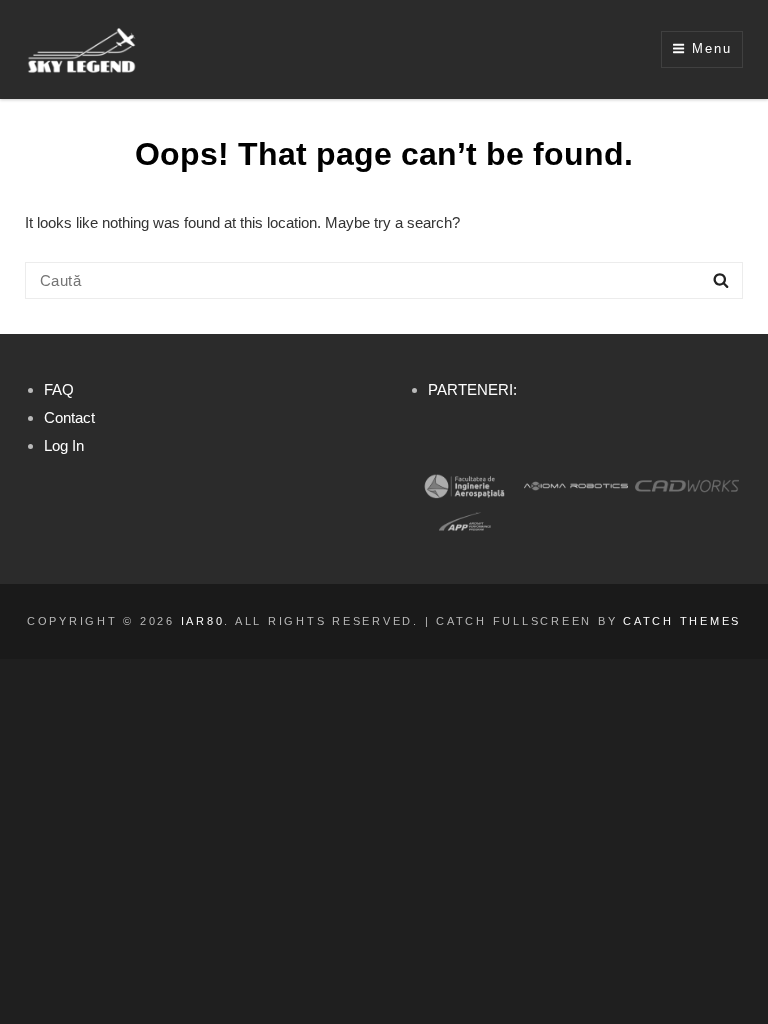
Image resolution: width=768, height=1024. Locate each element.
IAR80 (203, 621)
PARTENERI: (472, 389)
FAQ (59, 389)
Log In (64, 445)
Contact (69, 417)
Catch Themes (682, 621)
